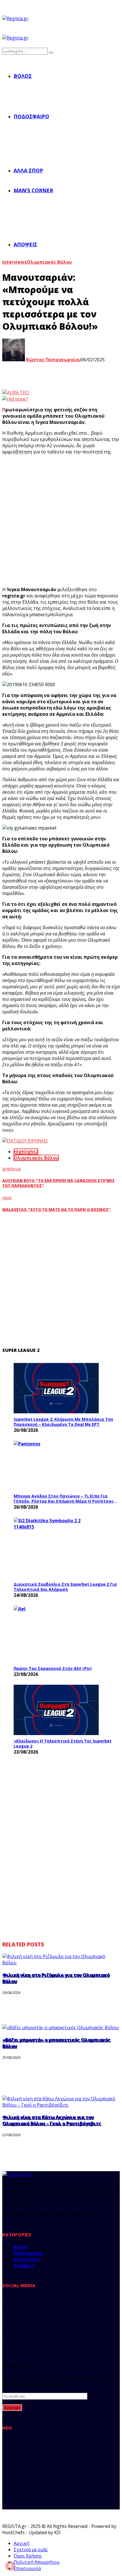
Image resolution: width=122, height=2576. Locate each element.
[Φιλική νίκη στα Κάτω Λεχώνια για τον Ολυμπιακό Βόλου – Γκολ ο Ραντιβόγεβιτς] (61, 2105)
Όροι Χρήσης (28, 2556)
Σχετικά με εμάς (31, 2550)
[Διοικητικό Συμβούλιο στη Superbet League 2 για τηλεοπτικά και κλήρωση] (56, 1548)
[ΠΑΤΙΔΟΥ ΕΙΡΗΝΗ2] (25, 1141)
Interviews (14, 262)
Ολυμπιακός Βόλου (49, 262)
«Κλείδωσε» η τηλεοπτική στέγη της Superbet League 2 (63, 1743)
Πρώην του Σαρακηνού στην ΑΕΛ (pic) (53, 1668)
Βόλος (23, 76)
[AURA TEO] (16, 393)
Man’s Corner (33, 190)
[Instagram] (4, 2324)
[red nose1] (15, 399)
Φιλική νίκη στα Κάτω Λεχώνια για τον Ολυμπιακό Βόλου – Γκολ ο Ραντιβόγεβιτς (52, 2120)
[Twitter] (4, 2311)
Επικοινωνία (27, 2568)
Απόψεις (25, 244)
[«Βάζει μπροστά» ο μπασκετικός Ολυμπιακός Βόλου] (61, 2028)
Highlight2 (26, 1152)
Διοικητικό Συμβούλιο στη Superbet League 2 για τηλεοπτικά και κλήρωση (65, 1587)
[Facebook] (4, 2298)
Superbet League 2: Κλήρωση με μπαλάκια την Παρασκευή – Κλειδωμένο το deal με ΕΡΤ (63, 1422)
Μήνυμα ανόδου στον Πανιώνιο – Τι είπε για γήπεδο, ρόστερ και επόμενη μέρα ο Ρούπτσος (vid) (64, 1499)
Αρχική (21, 2543)
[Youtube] (4, 2337)
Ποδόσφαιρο (31, 116)
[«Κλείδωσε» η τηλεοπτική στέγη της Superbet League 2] (56, 1710)
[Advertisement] (61, 521)
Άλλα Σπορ (28, 170)
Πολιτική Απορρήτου (37, 2562)
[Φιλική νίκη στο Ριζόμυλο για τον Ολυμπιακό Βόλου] (61, 1963)
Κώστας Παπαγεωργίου (53, 360)
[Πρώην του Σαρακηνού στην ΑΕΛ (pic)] (56, 1634)
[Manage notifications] (10, 2566)
